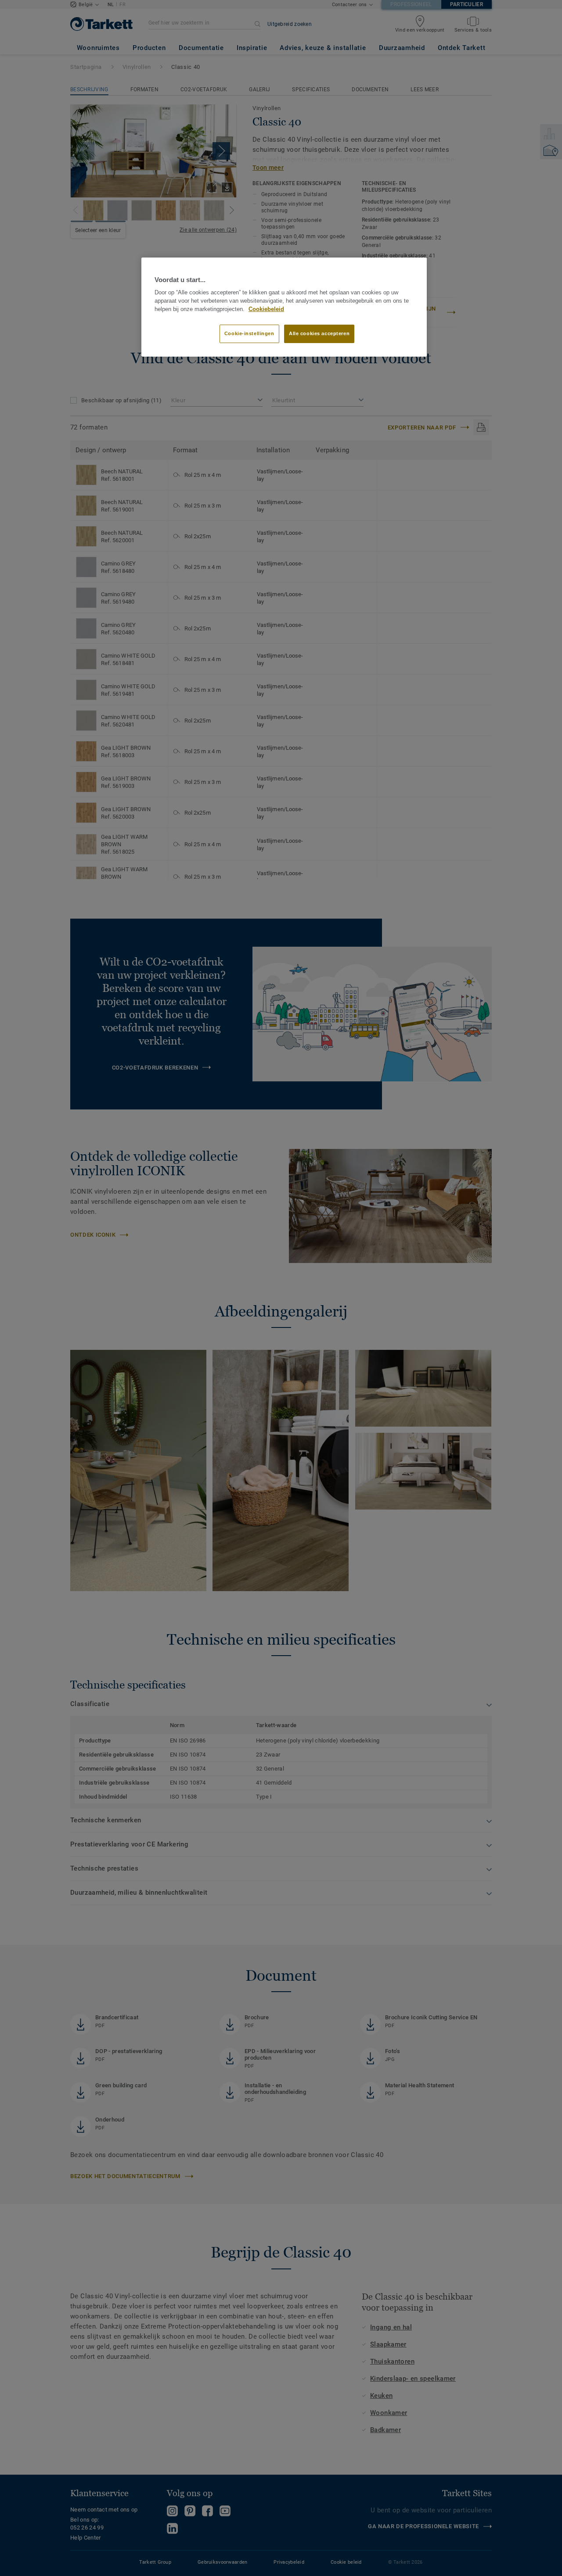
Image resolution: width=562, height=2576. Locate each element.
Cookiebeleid (266, 309)
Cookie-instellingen (249, 333)
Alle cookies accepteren (319, 333)
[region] (284, 307)
